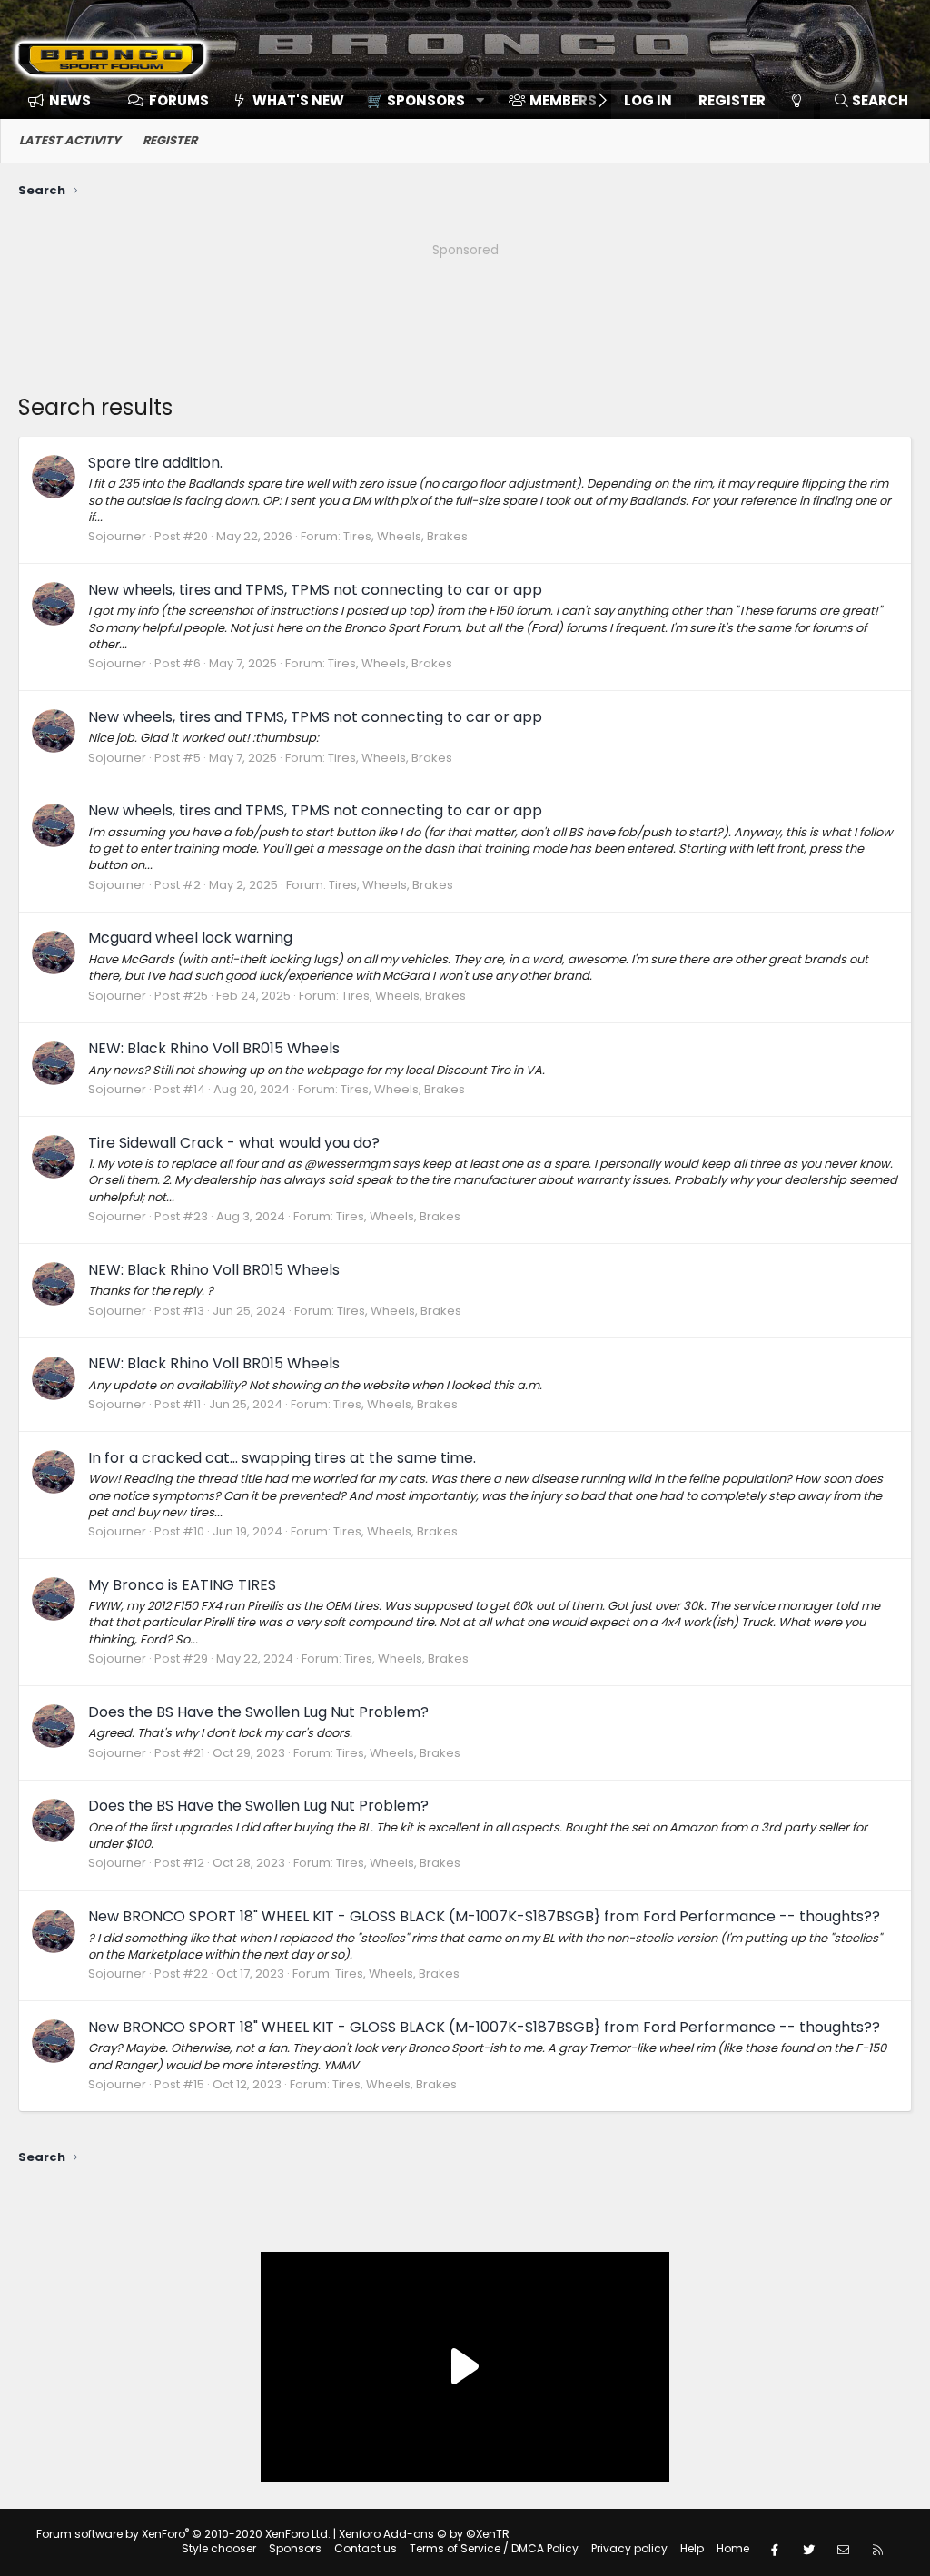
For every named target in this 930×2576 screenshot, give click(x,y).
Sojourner (117, 536)
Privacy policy (629, 2548)
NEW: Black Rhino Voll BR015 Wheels (214, 1048)
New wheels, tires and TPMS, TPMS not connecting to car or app (315, 590)
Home (733, 2548)
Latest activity (70, 140)
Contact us (366, 2548)
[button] (419, 100)
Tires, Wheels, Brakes (406, 536)
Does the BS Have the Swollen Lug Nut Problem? (258, 1712)
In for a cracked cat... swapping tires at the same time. (282, 1458)
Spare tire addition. (155, 463)
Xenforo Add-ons (424, 2534)
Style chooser (219, 2548)
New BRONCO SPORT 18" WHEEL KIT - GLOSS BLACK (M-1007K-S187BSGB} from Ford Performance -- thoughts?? (484, 1916)
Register (170, 140)
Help (692, 2548)
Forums (179, 100)
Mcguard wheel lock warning (190, 938)
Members (563, 100)
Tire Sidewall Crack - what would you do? (234, 1143)
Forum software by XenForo (183, 2534)
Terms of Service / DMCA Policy (494, 2548)
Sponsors (295, 2548)
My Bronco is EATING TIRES (182, 1585)
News (70, 100)
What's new (298, 100)
